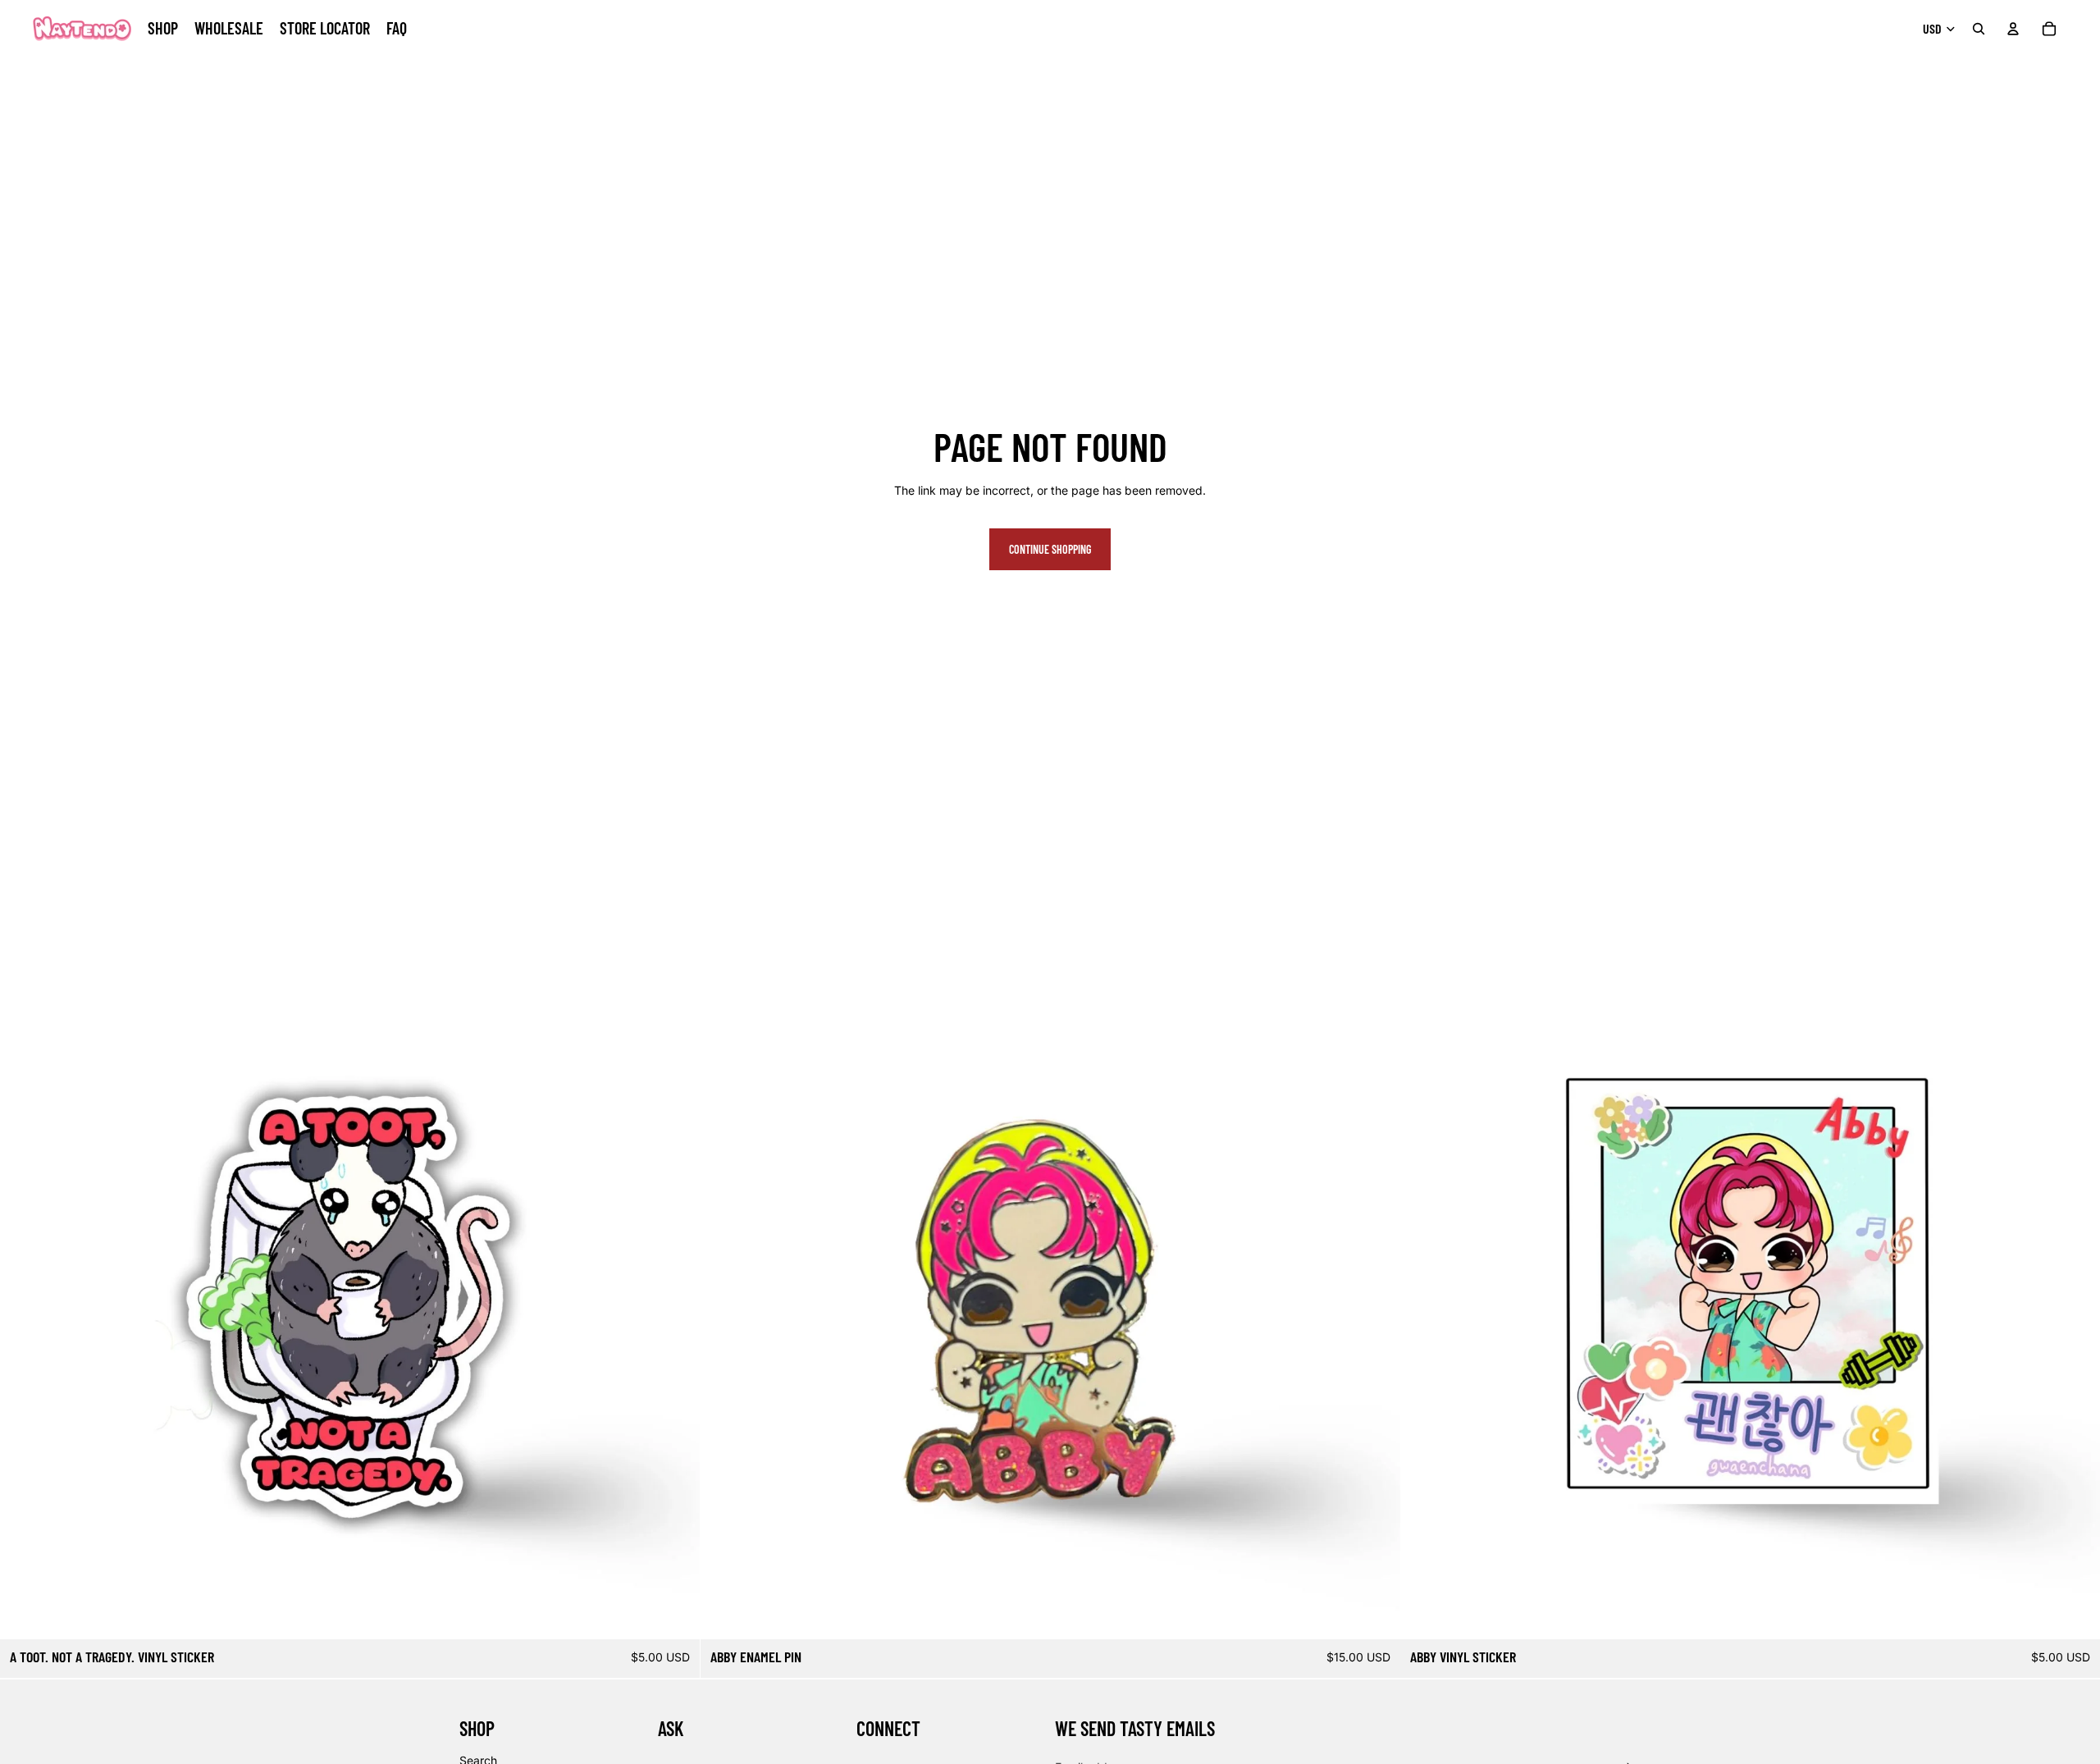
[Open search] (1979, 29)
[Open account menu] (2013, 29)
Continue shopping (1050, 549)
